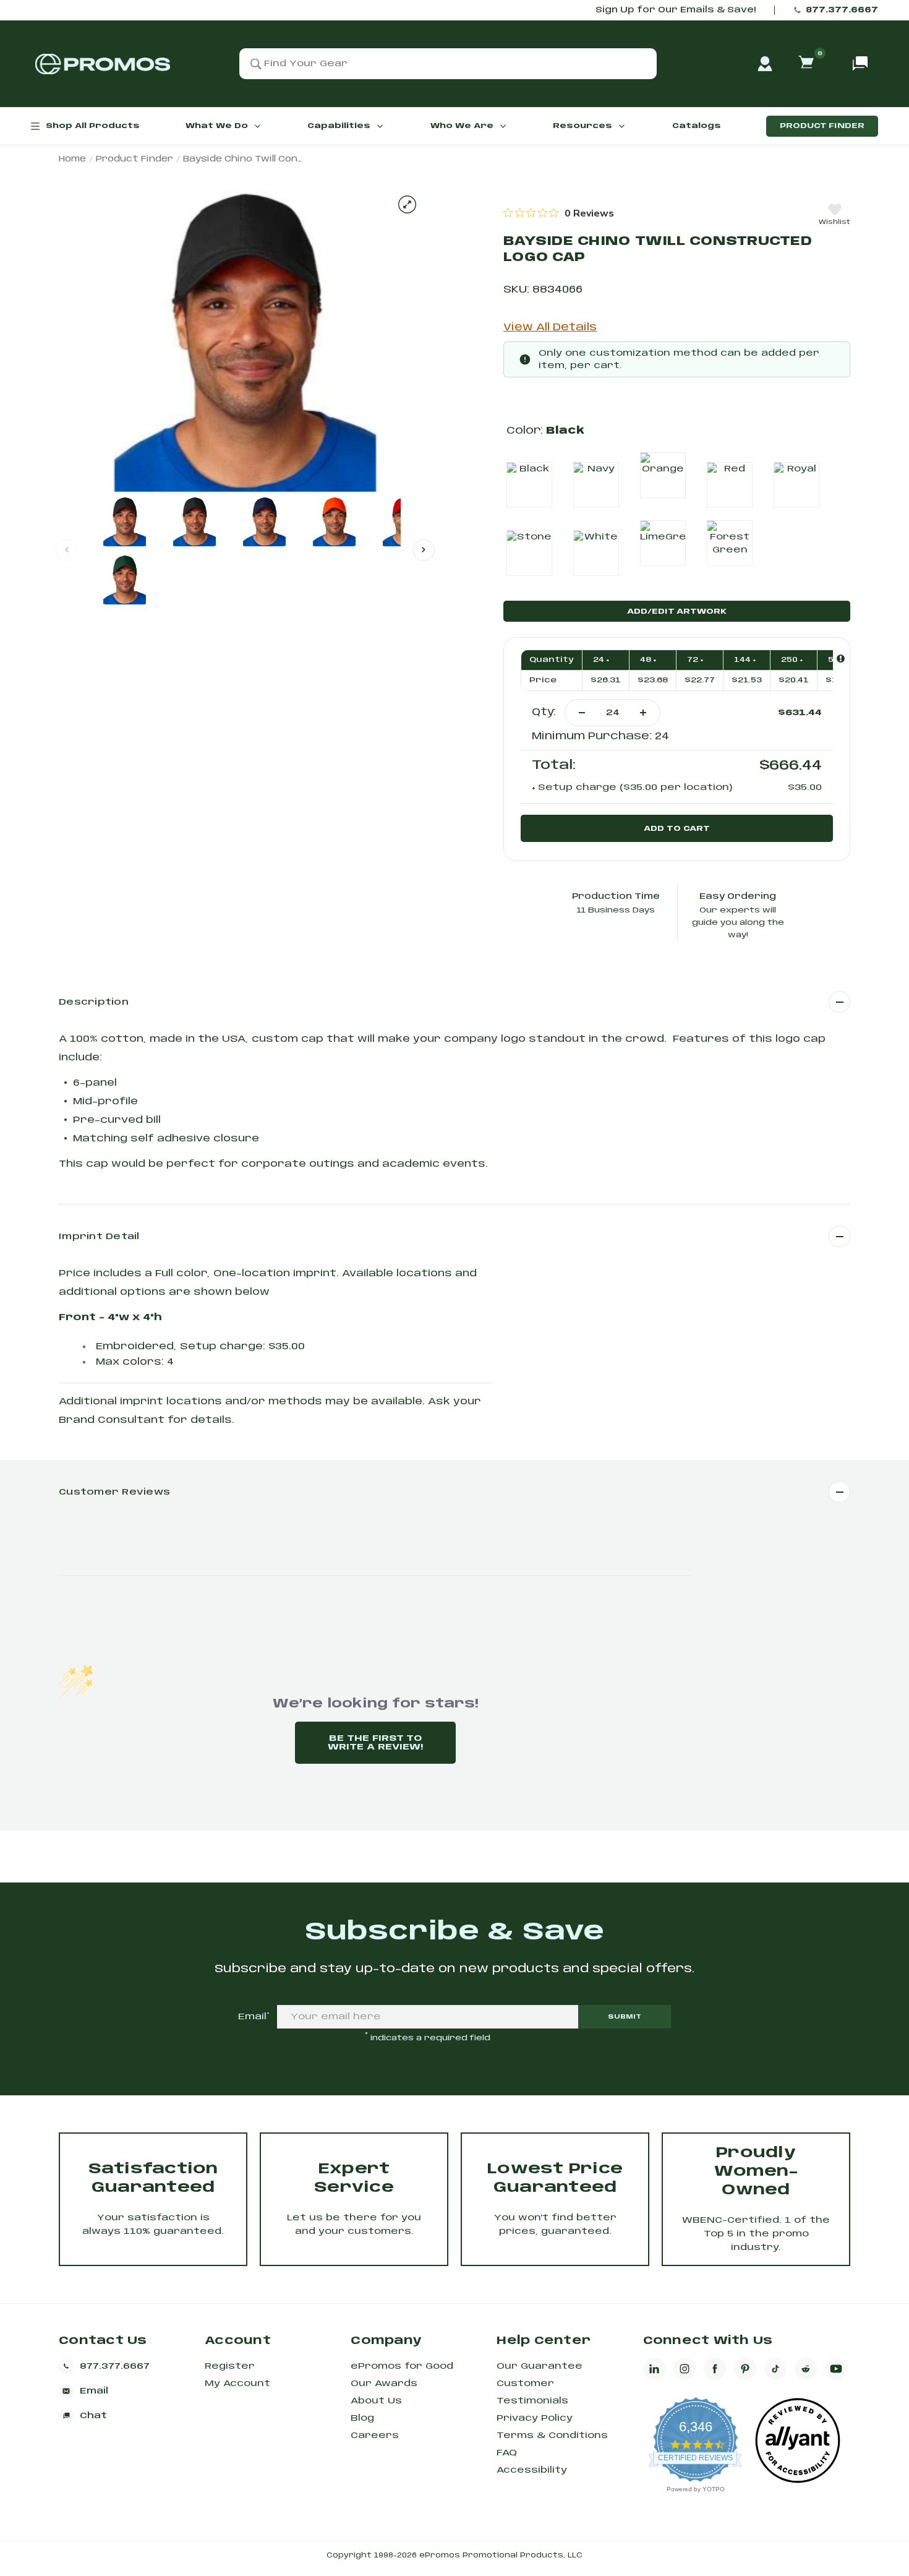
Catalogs (697, 126)
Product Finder (822, 126)
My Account (237, 2384)
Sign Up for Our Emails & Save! (676, 10)
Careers (375, 2436)
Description (94, 1002)
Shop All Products (93, 126)
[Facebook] (715, 2369)
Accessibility (532, 2470)
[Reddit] (806, 2369)
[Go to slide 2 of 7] (424, 550)
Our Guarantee (540, 2366)
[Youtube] (836, 2369)
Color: (545, 431)
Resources (583, 126)
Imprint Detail (99, 1237)
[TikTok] (775, 2369)
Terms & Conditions (552, 2436)
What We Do (217, 126)
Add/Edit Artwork (677, 612)
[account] (765, 64)
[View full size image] (407, 204)
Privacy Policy (535, 2418)
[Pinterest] (745, 2369)
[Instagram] (685, 2369)
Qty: (544, 712)
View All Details (550, 328)
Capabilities (339, 126)
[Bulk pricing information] (841, 659)
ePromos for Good (402, 2366)
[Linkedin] (654, 2369)
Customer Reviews (114, 1492)
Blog (362, 2418)
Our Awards (384, 2384)
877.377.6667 (842, 10)
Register (230, 2366)
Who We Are (462, 126)
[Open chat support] (860, 64)
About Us (376, 2401)
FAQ (507, 2453)
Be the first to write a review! (375, 1743)
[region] (559, 213)
